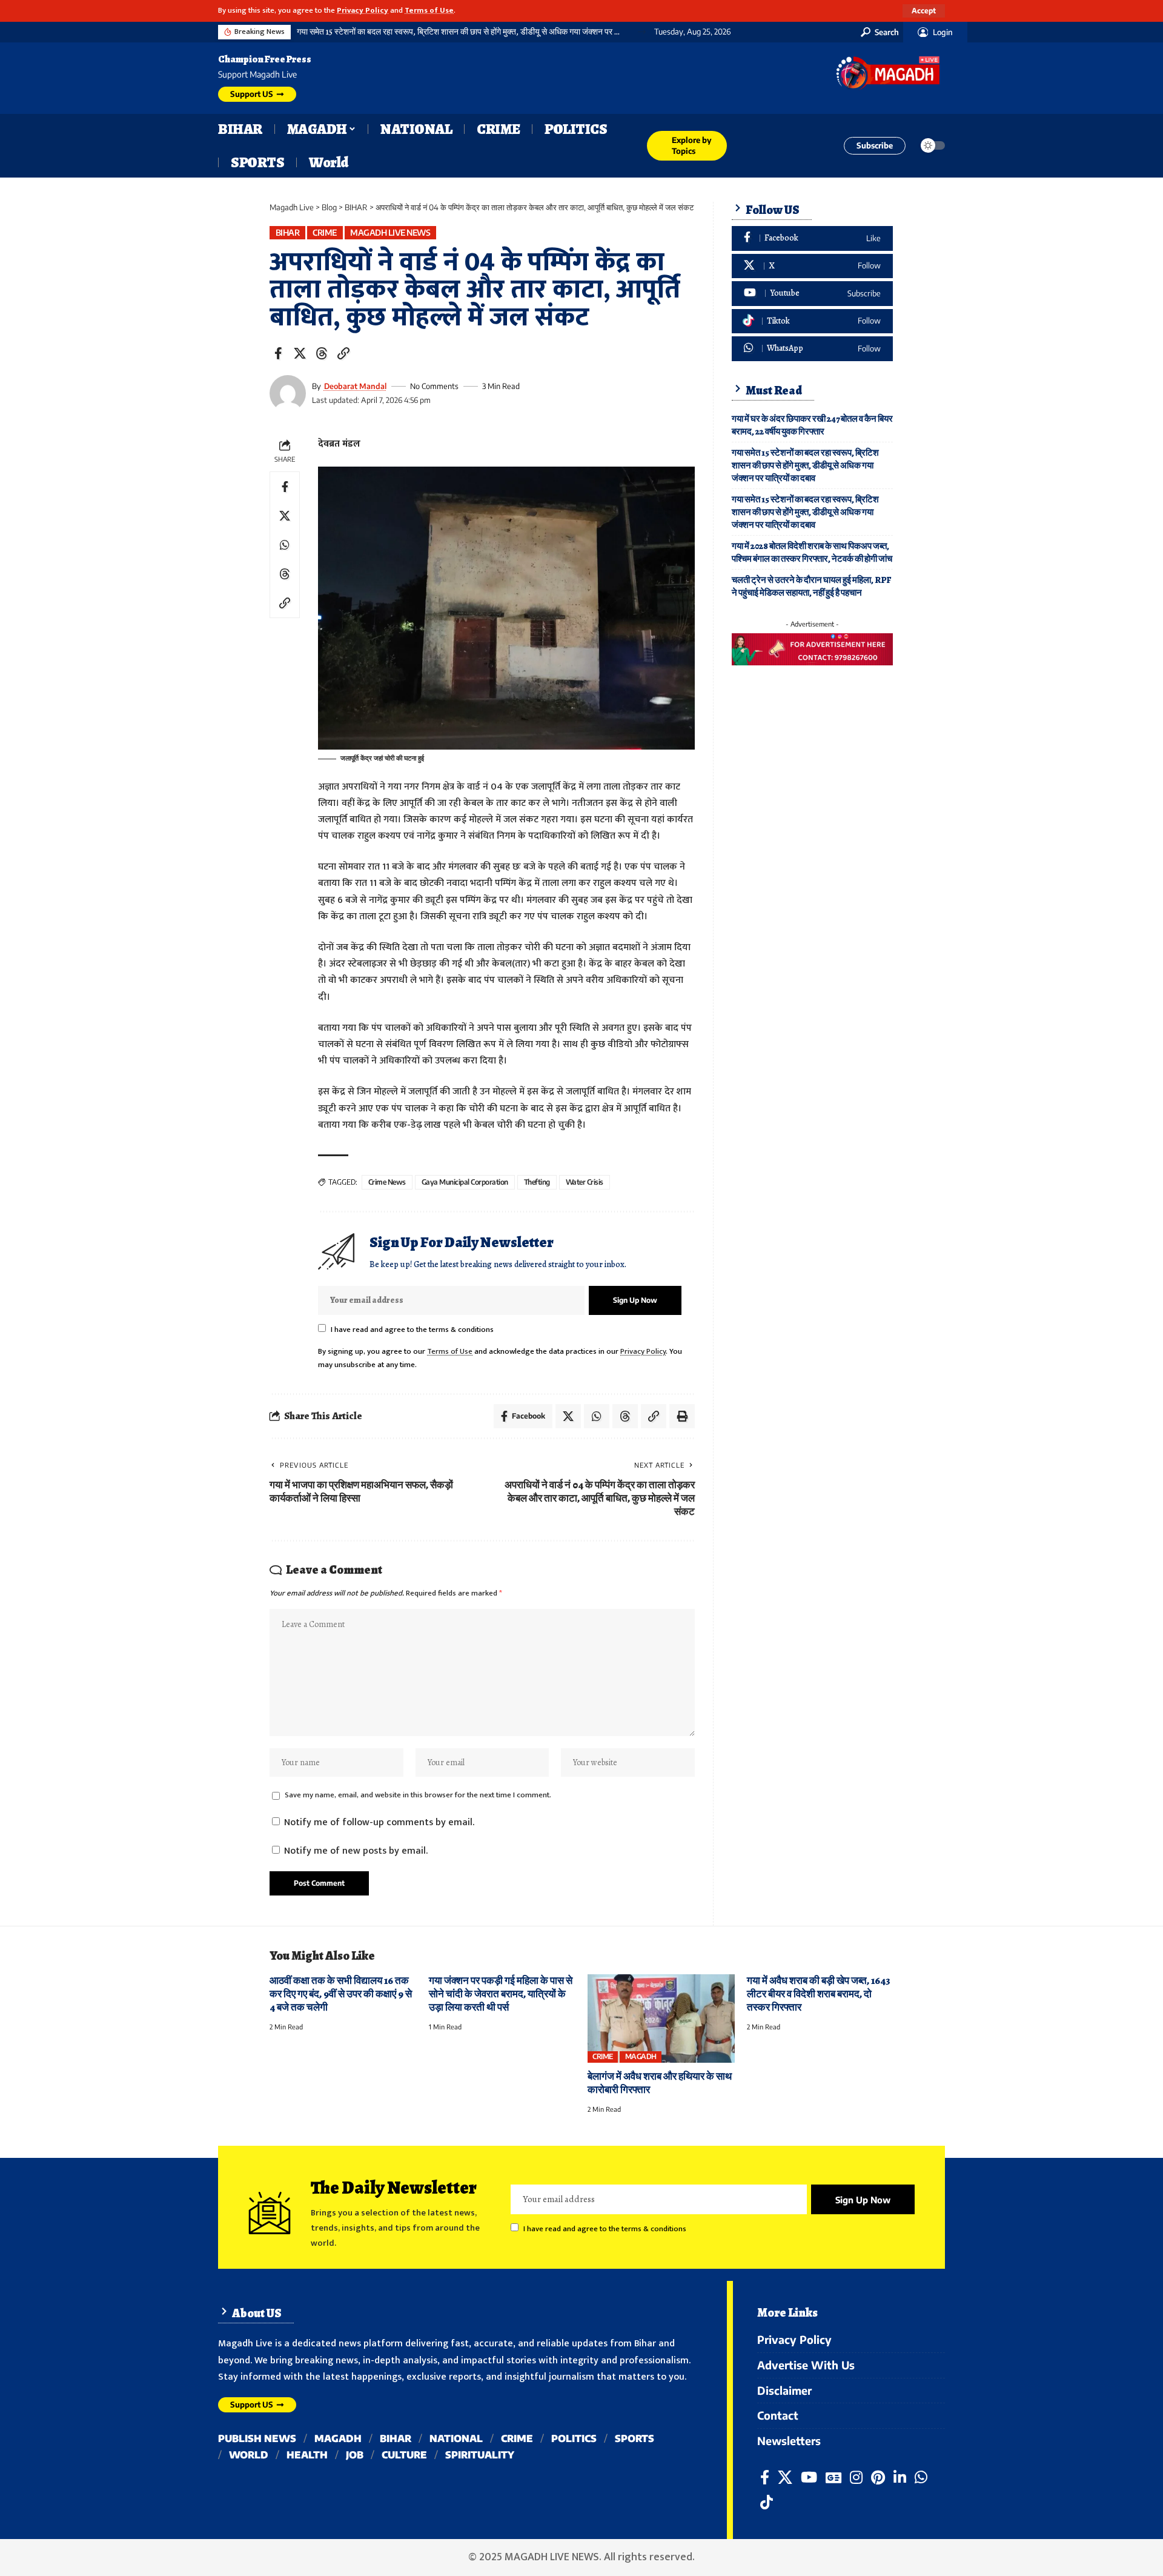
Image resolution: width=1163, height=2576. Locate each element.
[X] (812, 266)
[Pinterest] (878, 2478)
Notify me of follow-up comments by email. (379, 1822)
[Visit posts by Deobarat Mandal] (288, 393)
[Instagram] (856, 2478)
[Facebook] (812, 238)
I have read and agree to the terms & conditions (412, 1330)
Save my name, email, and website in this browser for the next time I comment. (418, 1795)
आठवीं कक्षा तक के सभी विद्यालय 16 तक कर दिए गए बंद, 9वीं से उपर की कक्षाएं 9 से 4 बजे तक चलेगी (341, 1994)
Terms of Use (429, 11)
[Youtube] (812, 294)
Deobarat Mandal (355, 386)
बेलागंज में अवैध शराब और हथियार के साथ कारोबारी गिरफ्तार (660, 2083)
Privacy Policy (363, 11)
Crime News (387, 1182)
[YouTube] (809, 2478)
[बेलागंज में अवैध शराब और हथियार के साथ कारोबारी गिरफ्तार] (661, 2019)
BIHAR (288, 232)
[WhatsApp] (812, 349)
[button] (924, 11)
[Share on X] (300, 353)
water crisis (585, 1182)
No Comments (434, 386)
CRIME (325, 232)
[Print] (682, 1416)
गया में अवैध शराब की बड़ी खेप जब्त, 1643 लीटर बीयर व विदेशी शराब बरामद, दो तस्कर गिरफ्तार (819, 1994)
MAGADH (641, 2056)
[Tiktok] (812, 321)
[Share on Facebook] (278, 353)
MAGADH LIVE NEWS (390, 232)
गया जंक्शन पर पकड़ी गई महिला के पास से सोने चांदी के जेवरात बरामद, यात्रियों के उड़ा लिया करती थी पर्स (501, 1994)
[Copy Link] (343, 353)
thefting (537, 1182)
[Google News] (833, 2478)
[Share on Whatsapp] (285, 545)
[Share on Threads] (322, 353)
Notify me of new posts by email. (356, 1851)
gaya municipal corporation (465, 1182)
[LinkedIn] (900, 2478)
